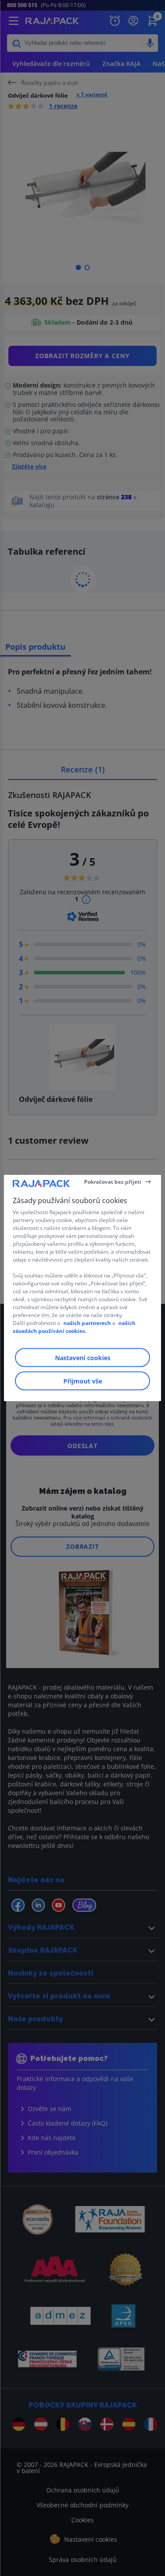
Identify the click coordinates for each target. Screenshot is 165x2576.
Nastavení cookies (83, 1358)
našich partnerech (87, 1323)
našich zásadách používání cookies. (74, 1327)
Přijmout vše (83, 1381)
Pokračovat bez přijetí (113, 1181)
